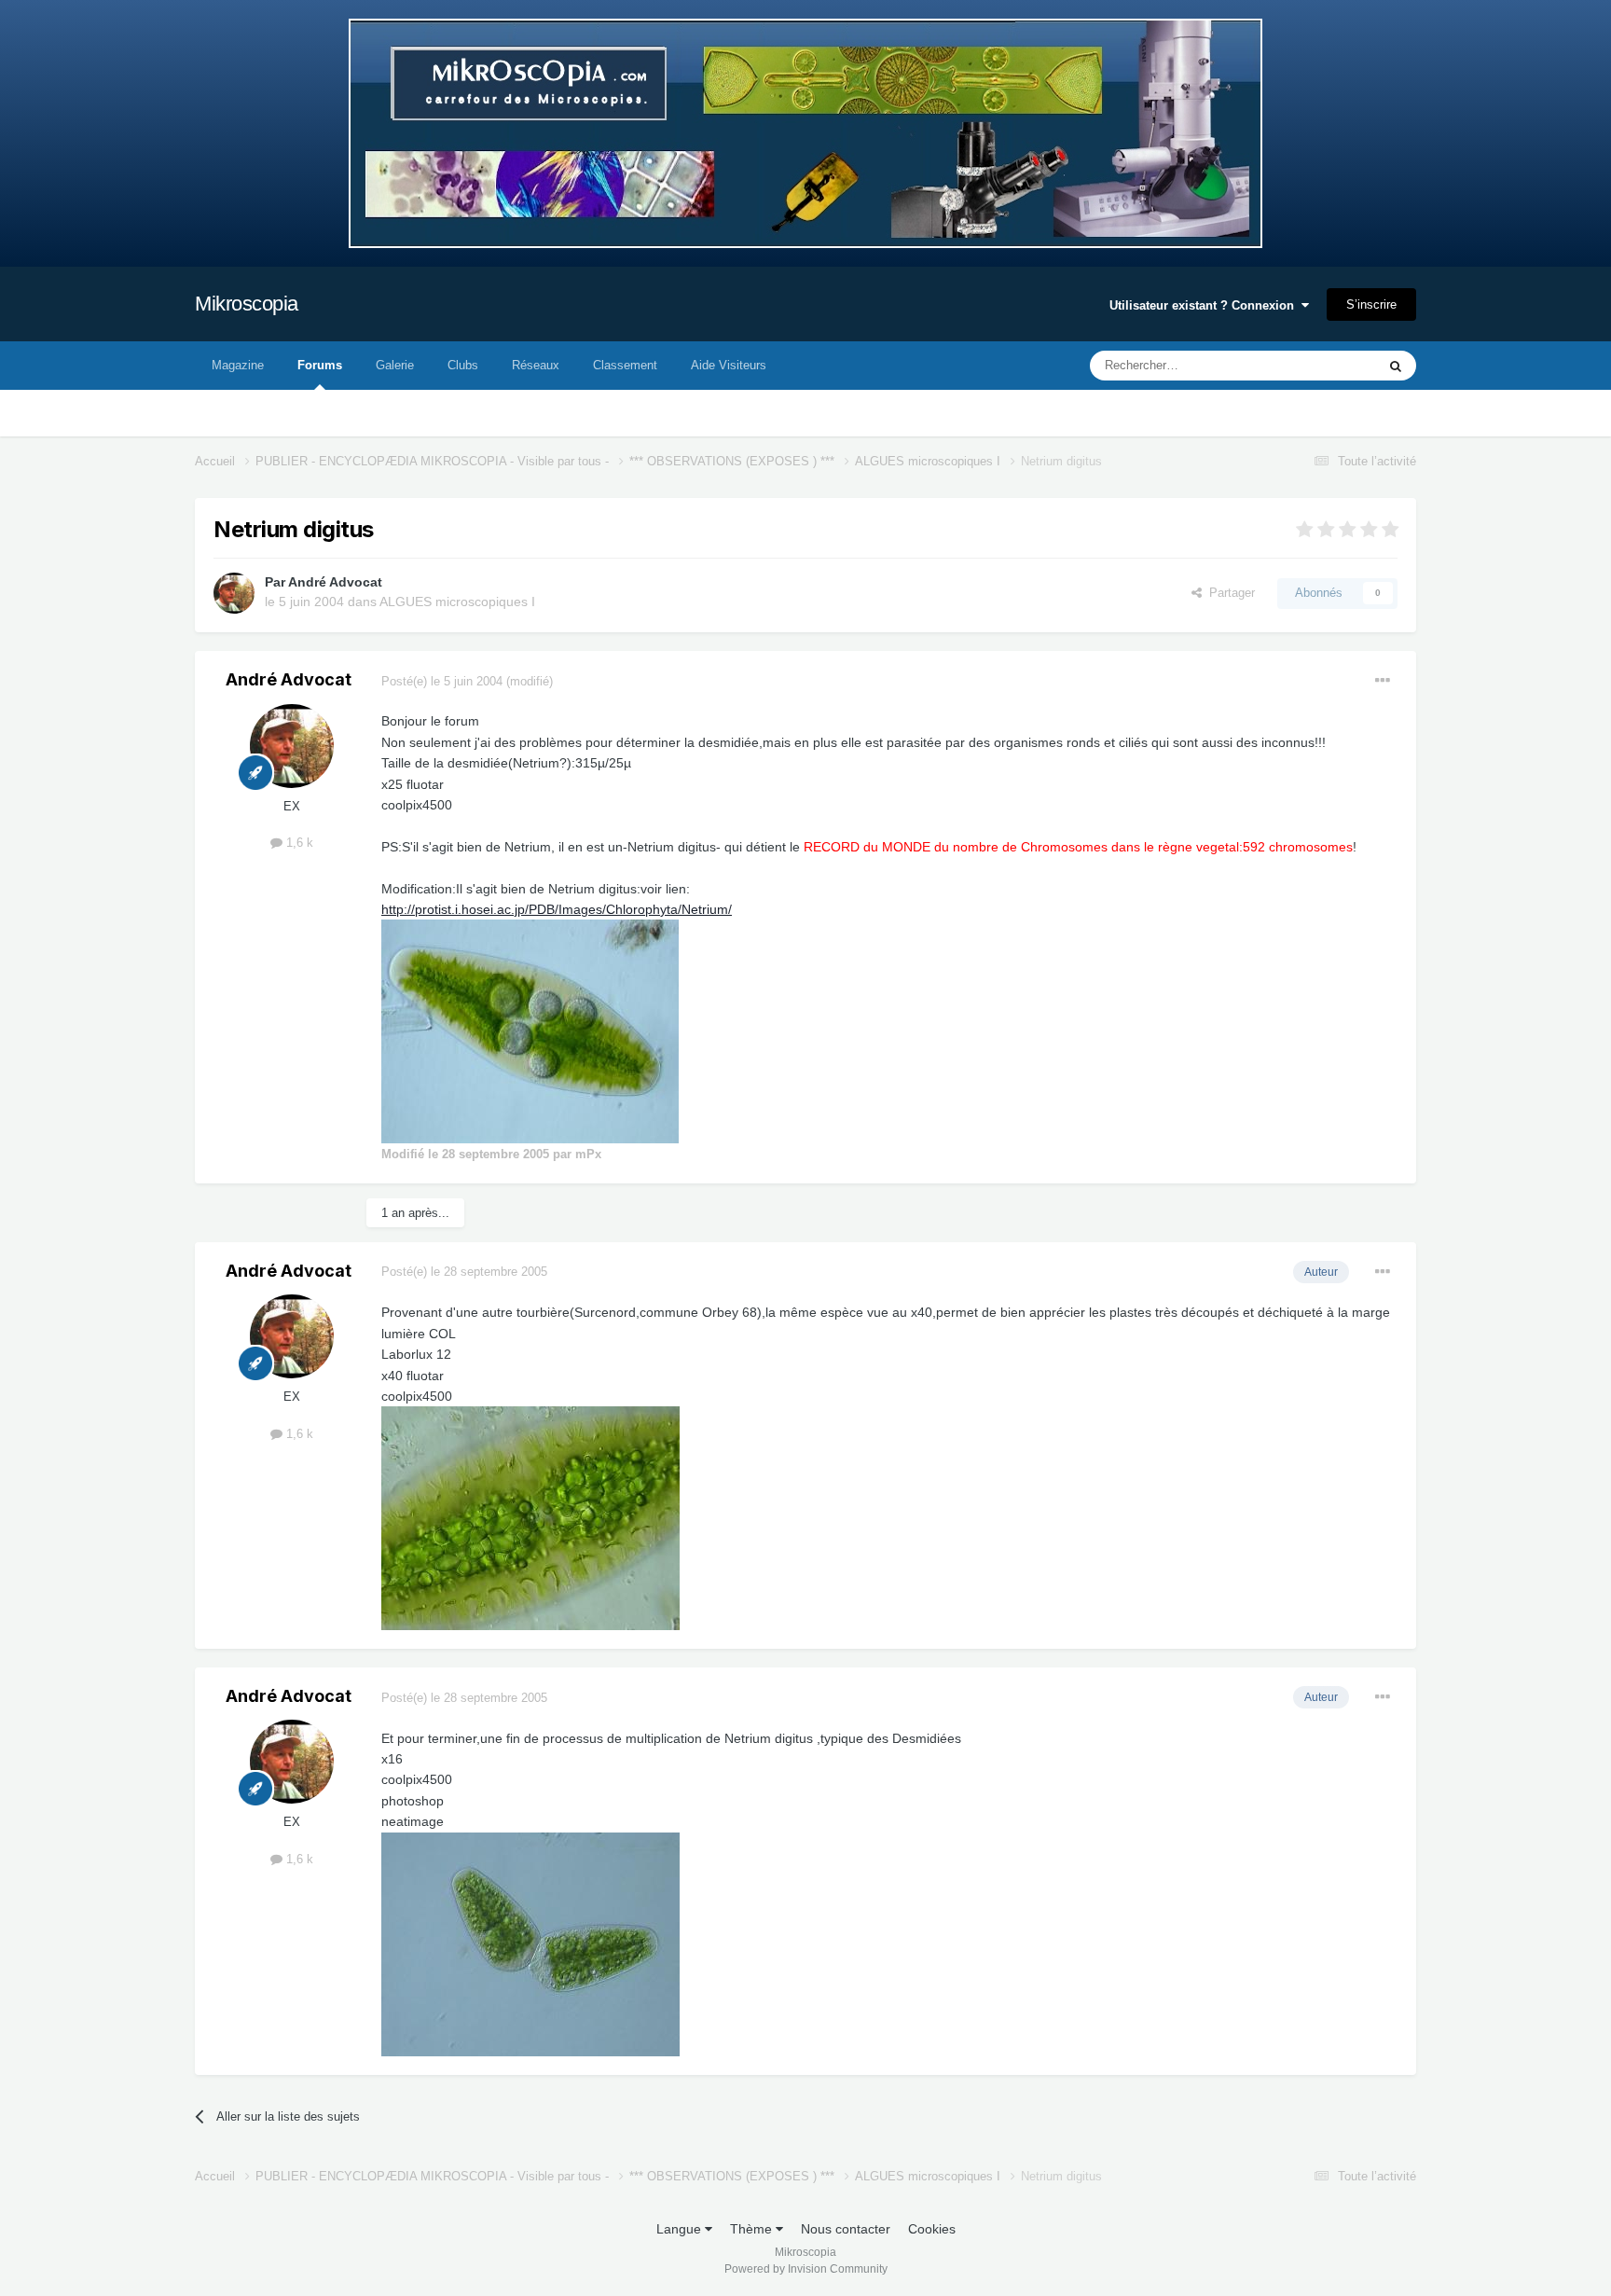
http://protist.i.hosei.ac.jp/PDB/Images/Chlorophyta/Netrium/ (557, 909)
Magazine (238, 365)
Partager (1228, 593)
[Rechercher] (1396, 366)
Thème (753, 2229)
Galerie (395, 365)
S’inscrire (1371, 304)
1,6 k (298, 843)
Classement (625, 365)
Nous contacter (846, 2229)
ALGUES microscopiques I (457, 602)
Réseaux (536, 365)
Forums (320, 365)
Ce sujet (1329, 366)
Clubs (463, 365)
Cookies (932, 2229)
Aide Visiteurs (729, 365)
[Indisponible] (530, 1030)
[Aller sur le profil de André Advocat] (234, 593)
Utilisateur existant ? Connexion (1205, 305)
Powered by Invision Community (806, 2269)
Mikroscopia (247, 304)
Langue (681, 2229)
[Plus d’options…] (1383, 681)
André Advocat (335, 582)
